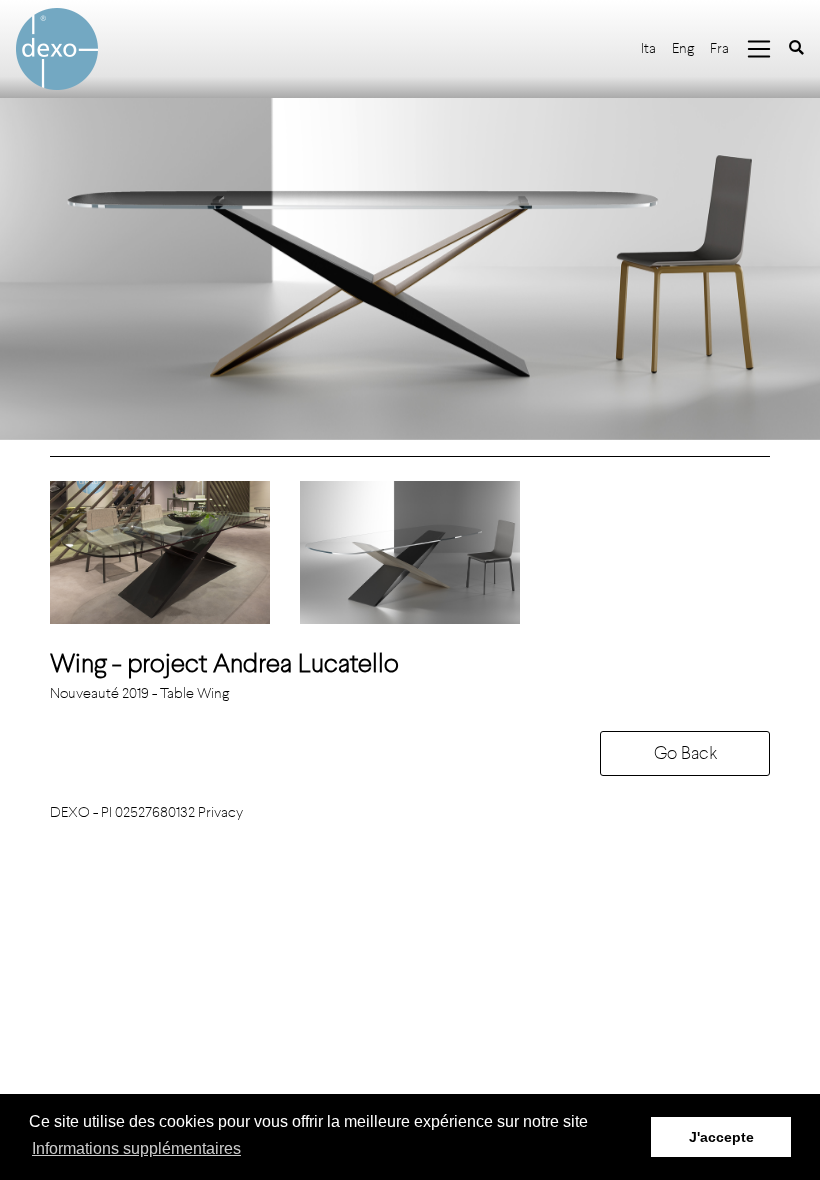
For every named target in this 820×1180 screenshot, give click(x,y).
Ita (648, 48)
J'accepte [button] (721, 1137)
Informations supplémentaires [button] (136, 1148)
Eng (683, 48)
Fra (719, 48)
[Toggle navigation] (759, 49)
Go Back (685, 753)
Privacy (220, 812)
